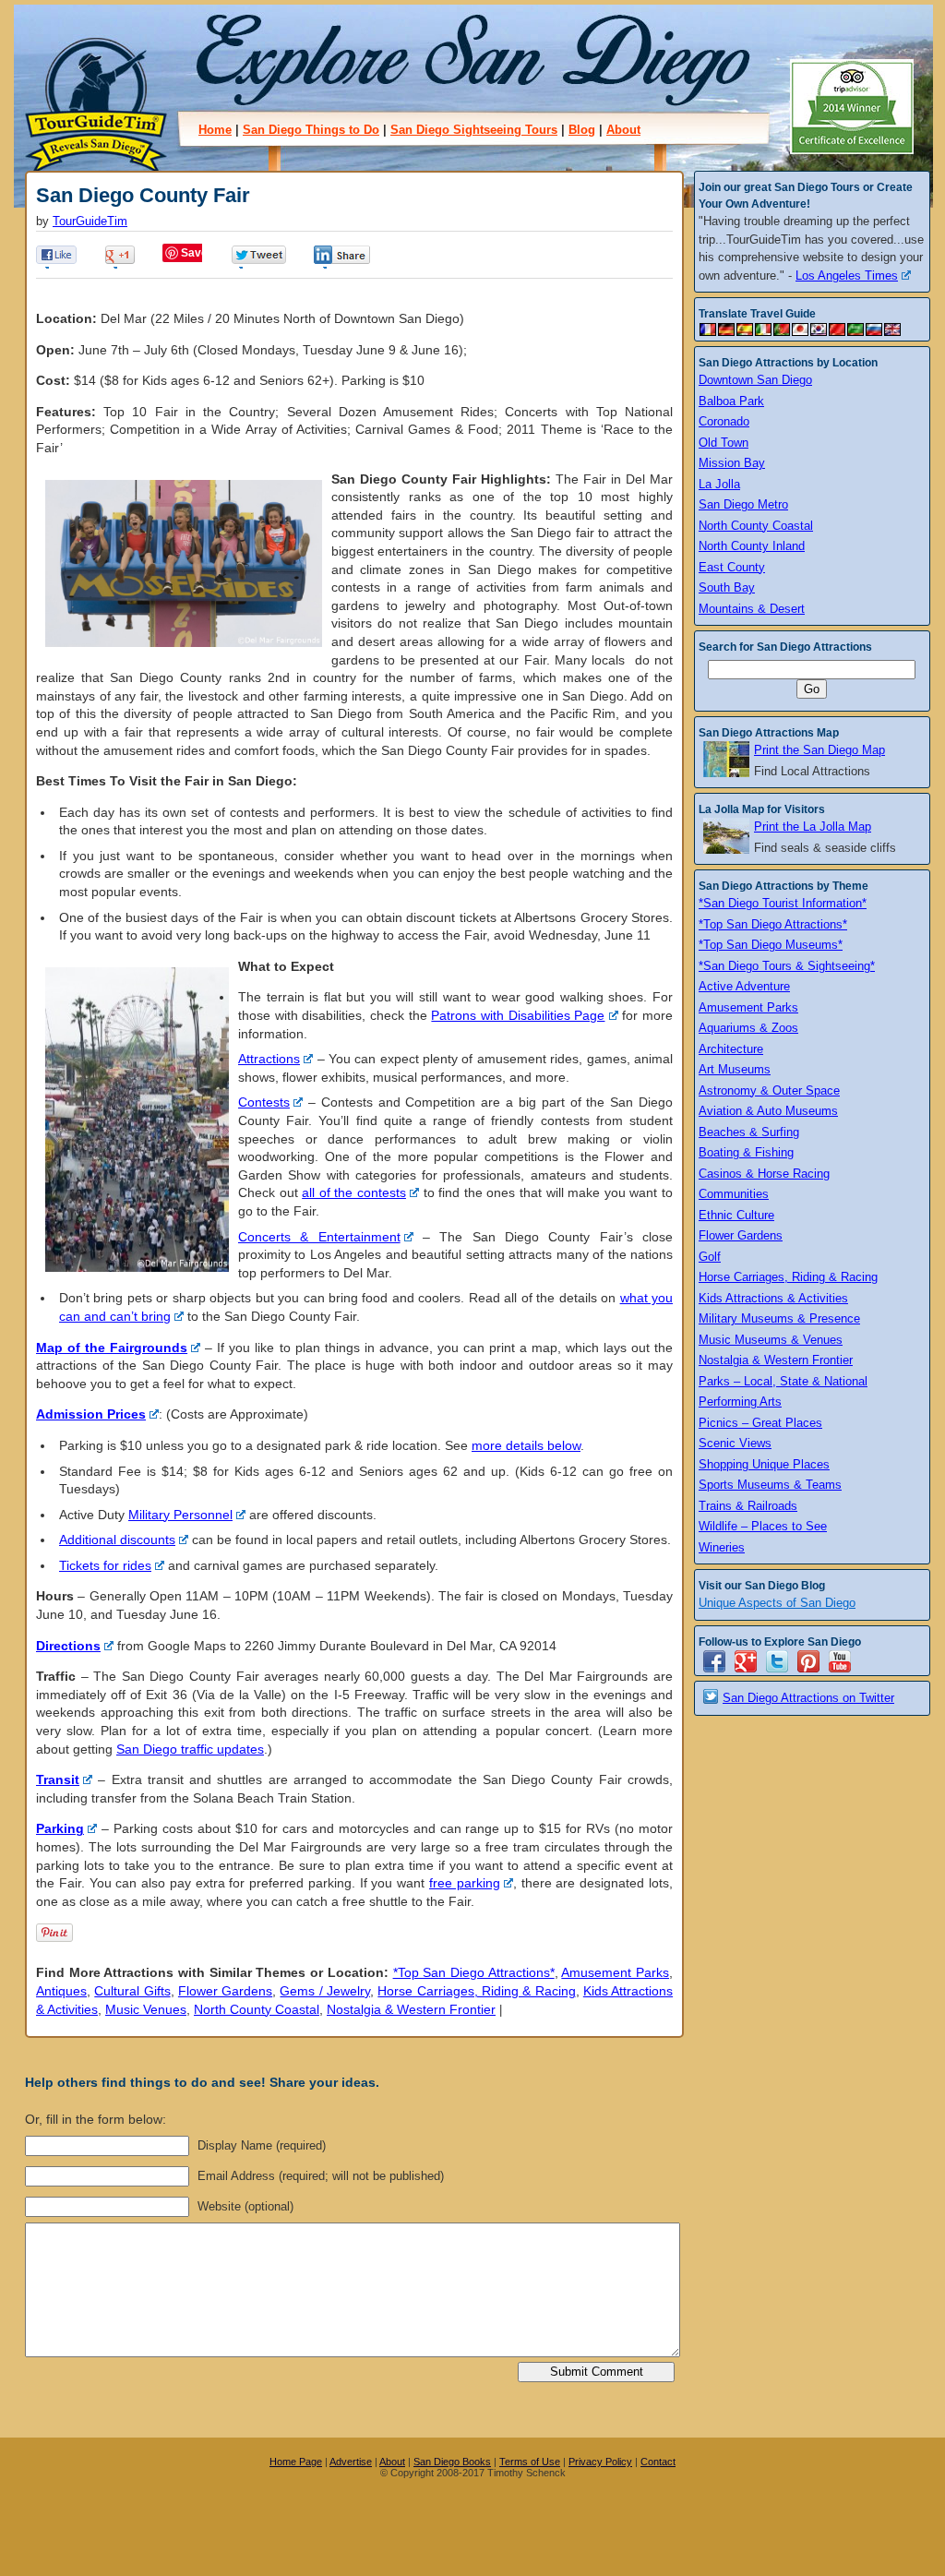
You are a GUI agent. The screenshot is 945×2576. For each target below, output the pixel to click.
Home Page (296, 2462)
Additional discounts (117, 1540)
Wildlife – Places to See (763, 1526)
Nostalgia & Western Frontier (411, 2009)
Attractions (269, 1059)
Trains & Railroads (748, 1506)
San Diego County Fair (143, 195)
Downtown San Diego (755, 380)
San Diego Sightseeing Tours (474, 130)
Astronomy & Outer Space (769, 1090)
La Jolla (719, 484)
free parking (465, 1883)
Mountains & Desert (752, 609)
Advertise (351, 2462)
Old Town (724, 443)
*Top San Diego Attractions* (474, 1972)
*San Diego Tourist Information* (783, 903)
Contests (264, 1102)
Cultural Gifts (132, 1991)
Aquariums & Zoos (748, 1028)
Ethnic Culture (736, 1215)
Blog (582, 130)
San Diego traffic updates (190, 1749)
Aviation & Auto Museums (768, 1111)
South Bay (727, 587)
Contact (658, 2462)
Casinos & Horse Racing (764, 1174)
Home (215, 130)
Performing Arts (740, 1402)
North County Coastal (257, 2009)
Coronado (724, 421)
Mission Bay (732, 463)
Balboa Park (731, 401)
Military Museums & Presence (779, 1318)
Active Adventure (744, 986)
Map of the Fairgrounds (112, 1348)
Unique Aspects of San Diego (777, 1603)
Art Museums (735, 1069)
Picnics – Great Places (760, 1423)
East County (732, 567)
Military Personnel (180, 1515)
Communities (734, 1194)
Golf (710, 1257)
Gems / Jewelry (325, 1991)
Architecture (731, 1049)
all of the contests (354, 1192)
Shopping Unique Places (764, 1464)
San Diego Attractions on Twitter (808, 1698)
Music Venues (146, 2009)
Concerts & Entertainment (319, 1237)
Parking (60, 1828)
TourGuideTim (90, 222)
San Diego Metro (743, 504)
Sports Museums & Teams (770, 1485)
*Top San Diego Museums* (771, 945)
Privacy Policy (600, 2462)
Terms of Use (530, 2462)
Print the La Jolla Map (813, 827)
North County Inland (752, 546)
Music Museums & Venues (771, 1340)
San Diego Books (452, 2462)
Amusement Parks (615, 1972)
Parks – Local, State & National (783, 1381)
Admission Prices (91, 1414)
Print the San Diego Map (819, 750)
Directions (68, 1646)
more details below (526, 1445)
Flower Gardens (225, 1991)
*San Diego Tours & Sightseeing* (787, 966)
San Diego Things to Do (311, 130)
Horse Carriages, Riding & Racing (476, 1991)
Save (194, 253)
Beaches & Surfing (749, 1132)
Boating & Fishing (746, 1152)
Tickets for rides (105, 1565)
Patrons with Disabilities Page (518, 1015)
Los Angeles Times (847, 276)
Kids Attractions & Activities (773, 1298)
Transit (58, 1779)
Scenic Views (735, 1443)
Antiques (61, 1991)
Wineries (722, 1547)
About (623, 130)
